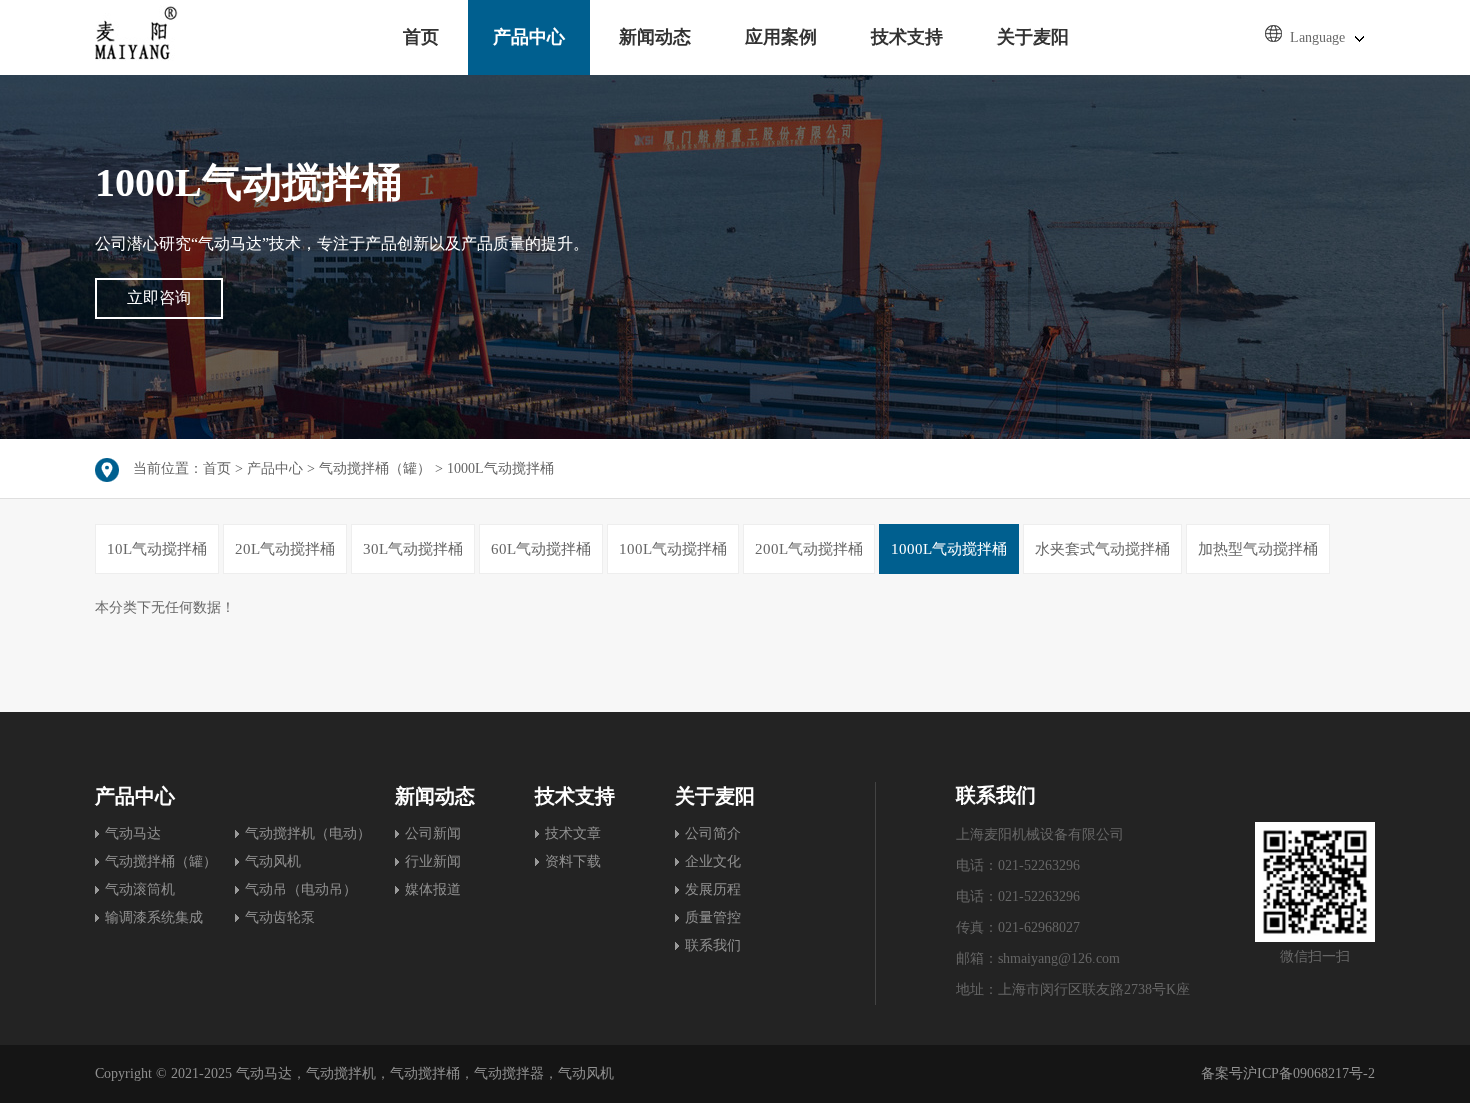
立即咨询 (159, 297)
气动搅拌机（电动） (308, 833)
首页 (421, 37)
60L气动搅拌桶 (541, 549)
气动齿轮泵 (280, 917)
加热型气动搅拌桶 (1258, 549)
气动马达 (133, 833)
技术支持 (907, 37)
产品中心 (529, 37)
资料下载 (573, 861)
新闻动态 (655, 37)
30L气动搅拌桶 (413, 549)
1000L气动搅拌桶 (500, 468)
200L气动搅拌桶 (809, 549)
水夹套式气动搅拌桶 (1102, 549)
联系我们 (713, 945)
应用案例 (781, 37)
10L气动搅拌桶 (157, 549)
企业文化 (713, 861)
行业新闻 (433, 861)
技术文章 (573, 833)
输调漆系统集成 (154, 917)
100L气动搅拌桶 (673, 549)
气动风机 (273, 861)
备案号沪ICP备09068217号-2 (1288, 1073)
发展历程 (713, 889)
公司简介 (713, 833)
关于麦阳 (1033, 37)
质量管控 (713, 917)
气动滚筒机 (140, 889)
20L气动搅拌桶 (285, 549)
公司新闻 (433, 833)
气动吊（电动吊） (301, 889)
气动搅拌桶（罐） (375, 468)
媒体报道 (433, 889)
